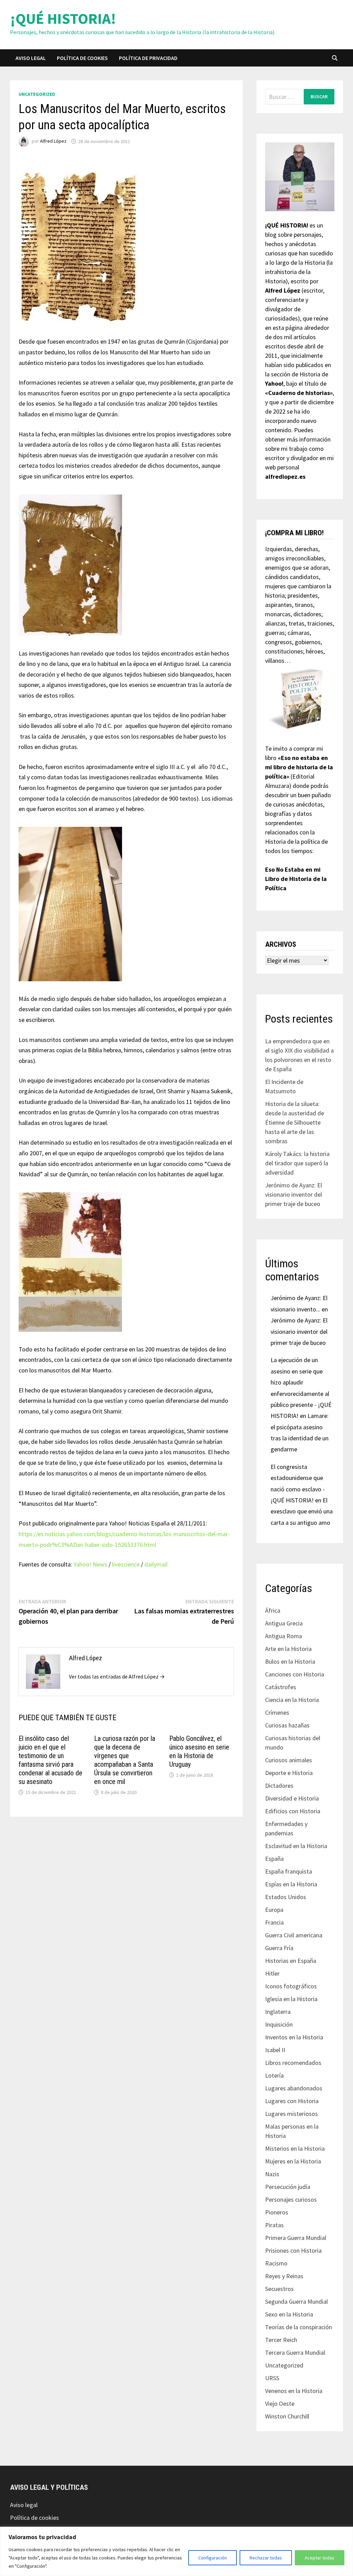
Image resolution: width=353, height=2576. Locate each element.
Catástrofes (281, 1687)
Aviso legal (31, 58)
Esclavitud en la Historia (296, 1846)
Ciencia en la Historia (292, 1700)
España (274, 1859)
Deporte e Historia (289, 1773)
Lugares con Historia (292, 2101)
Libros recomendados (293, 2063)
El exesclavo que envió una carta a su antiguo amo (302, 1511)
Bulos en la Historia (290, 1661)
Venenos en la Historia (294, 2391)
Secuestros (279, 2289)
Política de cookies (82, 58)
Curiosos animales (289, 1760)
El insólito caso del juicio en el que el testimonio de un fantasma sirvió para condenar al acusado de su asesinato (51, 1760)
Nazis (272, 2174)
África (273, 1610)
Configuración (213, 2558)
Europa (274, 1910)
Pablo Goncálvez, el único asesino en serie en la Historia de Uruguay (199, 1751)
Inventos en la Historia (294, 2037)
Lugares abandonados (294, 2088)
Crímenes (277, 1712)
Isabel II (275, 2050)
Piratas (274, 2225)
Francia (274, 1922)
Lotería (274, 2075)
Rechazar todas (266, 2558)
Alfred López (53, 141)
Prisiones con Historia (293, 2250)
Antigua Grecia (284, 1623)
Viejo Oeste (280, 2403)
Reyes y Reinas (284, 2276)
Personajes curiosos (291, 2199)
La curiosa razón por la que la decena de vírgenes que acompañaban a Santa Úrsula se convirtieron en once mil (125, 1760)
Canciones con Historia (295, 1674)
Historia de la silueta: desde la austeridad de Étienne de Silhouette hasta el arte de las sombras (295, 1122)
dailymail (156, 1564)
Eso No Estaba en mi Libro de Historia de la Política (296, 879)
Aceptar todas (320, 2558)
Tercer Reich (281, 2340)
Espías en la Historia (291, 1884)
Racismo (276, 2263)
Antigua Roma (284, 1636)
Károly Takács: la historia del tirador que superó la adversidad (297, 1163)
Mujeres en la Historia (293, 2161)
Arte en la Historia (288, 1649)
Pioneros (277, 2212)
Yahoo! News (90, 1564)
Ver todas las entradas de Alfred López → (117, 1676)
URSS (272, 2378)
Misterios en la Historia (295, 2148)
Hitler (272, 1973)
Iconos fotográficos (291, 1986)
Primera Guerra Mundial (296, 2238)
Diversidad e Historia (292, 1798)
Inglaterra (278, 2012)
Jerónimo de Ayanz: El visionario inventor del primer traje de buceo (294, 1194)
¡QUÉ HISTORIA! (63, 18)
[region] (176, 2551)
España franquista (289, 1871)
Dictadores (279, 1786)
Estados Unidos (286, 1897)
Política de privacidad (148, 58)
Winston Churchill (287, 2416)
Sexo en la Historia (289, 2314)
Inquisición (279, 2024)
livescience (126, 1564)
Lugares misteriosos (291, 2114)
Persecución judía (288, 2187)
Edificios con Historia (293, 1811)
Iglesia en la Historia (291, 1999)
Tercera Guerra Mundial (295, 2352)
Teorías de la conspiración (299, 2327)
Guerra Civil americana (294, 1935)
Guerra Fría (279, 1948)
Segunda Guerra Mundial (296, 2301)
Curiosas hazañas (287, 1725)
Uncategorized (37, 94)
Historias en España (291, 1961)
